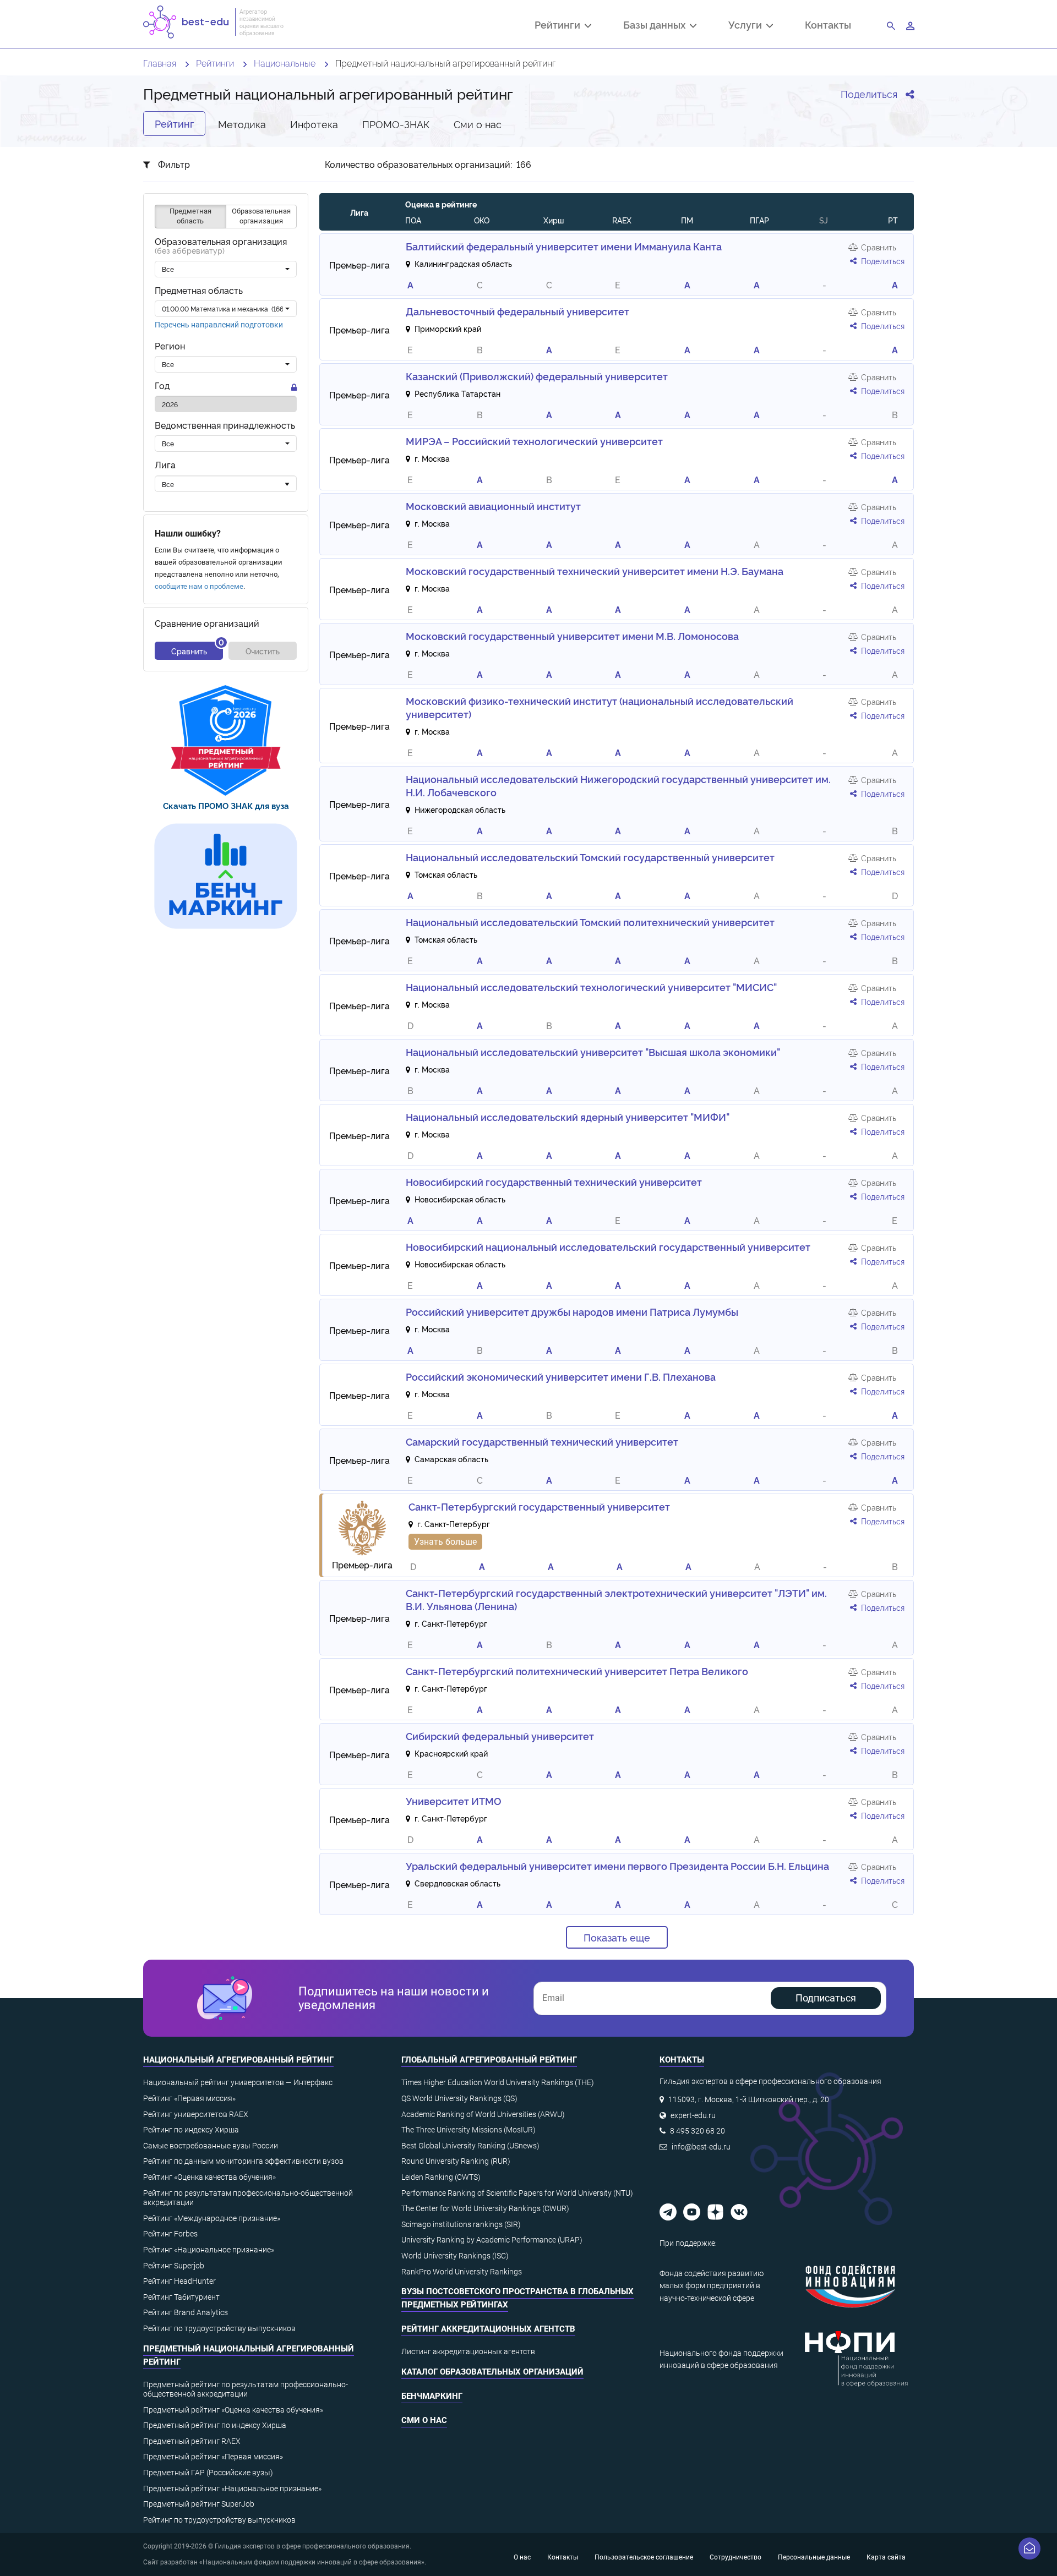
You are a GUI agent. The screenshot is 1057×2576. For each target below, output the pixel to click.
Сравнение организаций (207, 624)
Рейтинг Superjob (174, 2266)
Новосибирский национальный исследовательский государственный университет (608, 1246)
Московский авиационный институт (493, 506)
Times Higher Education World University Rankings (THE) (498, 2082)
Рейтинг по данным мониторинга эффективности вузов (243, 2161)
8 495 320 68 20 (698, 2131)
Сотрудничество (735, 2557)
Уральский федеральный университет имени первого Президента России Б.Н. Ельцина (617, 1866)
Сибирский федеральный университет (500, 1736)
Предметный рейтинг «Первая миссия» (213, 2457)
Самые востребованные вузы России (211, 2146)
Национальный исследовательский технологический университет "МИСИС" (591, 987)
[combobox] (226, 270)
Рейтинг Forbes (170, 2234)
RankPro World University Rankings (462, 2272)
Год (162, 386)
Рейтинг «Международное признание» (212, 2218)
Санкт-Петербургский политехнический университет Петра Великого (577, 1671)
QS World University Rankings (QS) (459, 2098)
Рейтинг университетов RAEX (196, 2114)
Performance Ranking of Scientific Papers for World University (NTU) (517, 2193)
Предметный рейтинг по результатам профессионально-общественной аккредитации (246, 2389)
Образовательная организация (221, 247)
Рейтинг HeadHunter (179, 2281)
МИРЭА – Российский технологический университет (534, 441)
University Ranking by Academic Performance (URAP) (492, 2240)
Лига (165, 465)
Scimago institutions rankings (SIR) (461, 2224)
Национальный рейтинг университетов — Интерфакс (238, 2082)
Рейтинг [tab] (174, 123)
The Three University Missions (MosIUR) (468, 2130)
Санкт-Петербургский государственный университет (539, 1506)
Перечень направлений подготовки (219, 325)
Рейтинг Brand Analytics (186, 2312)
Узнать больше (445, 1542)
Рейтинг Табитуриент (181, 2297)
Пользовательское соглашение (644, 2557)
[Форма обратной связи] (1029, 2548)
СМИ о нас (424, 2420)
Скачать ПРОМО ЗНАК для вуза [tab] (226, 805)
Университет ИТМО (454, 1801)
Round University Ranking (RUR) (456, 2161)
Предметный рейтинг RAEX (192, 2441)
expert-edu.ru (693, 2115)
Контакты (828, 24)
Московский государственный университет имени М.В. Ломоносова (572, 636)
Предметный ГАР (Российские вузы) (208, 2473)
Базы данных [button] (656, 26)
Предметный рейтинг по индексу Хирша (215, 2425)
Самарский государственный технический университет (542, 1441)
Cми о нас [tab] (478, 124)
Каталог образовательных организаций (492, 2372)
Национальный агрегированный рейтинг (238, 2060)
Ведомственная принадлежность (225, 426)
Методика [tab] (242, 124)
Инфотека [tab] (314, 124)
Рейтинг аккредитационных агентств (488, 2329)
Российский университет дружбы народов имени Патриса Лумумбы (572, 1311)
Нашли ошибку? (188, 534)
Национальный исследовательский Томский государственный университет (590, 857)
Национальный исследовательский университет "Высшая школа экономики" (593, 1052)
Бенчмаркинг (432, 2396)
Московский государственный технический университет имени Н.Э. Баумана (595, 571)
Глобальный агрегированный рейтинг (489, 2060)
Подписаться (826, 1998)
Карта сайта (886, 2557)
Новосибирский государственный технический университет (554, 1182)
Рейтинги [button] (560, 26)
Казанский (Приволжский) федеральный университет (537, 376)
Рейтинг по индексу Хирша (191, 2130)
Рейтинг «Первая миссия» (189, 2098)
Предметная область (199, 291)
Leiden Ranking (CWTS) (441, 2177)
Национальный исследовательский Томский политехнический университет (590, 922)
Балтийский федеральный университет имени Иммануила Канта (564, 246)
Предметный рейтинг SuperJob (199, 2504)
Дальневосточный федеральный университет (517, 311)
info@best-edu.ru (701, 2147)
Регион (170, 346)
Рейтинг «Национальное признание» (209, 2250)
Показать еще (617, 1937)
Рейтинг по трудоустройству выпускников (219, 2328)
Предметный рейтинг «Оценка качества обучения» (233, 2410)
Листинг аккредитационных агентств (468, 2351)
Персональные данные (814, 2557)
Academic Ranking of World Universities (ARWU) (483, 2114)
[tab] (226, 740)
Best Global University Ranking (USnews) (470, 2146)
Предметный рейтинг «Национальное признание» (232, 2489)
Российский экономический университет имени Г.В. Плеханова (561, 1376)
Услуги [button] (747, 26)
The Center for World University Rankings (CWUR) (485, 2208)
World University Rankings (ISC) (455, 2256)
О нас (522, 2557)
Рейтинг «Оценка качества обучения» (209, 2177)
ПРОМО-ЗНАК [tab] (396, 124)
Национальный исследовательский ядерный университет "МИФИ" (568, 1117)
